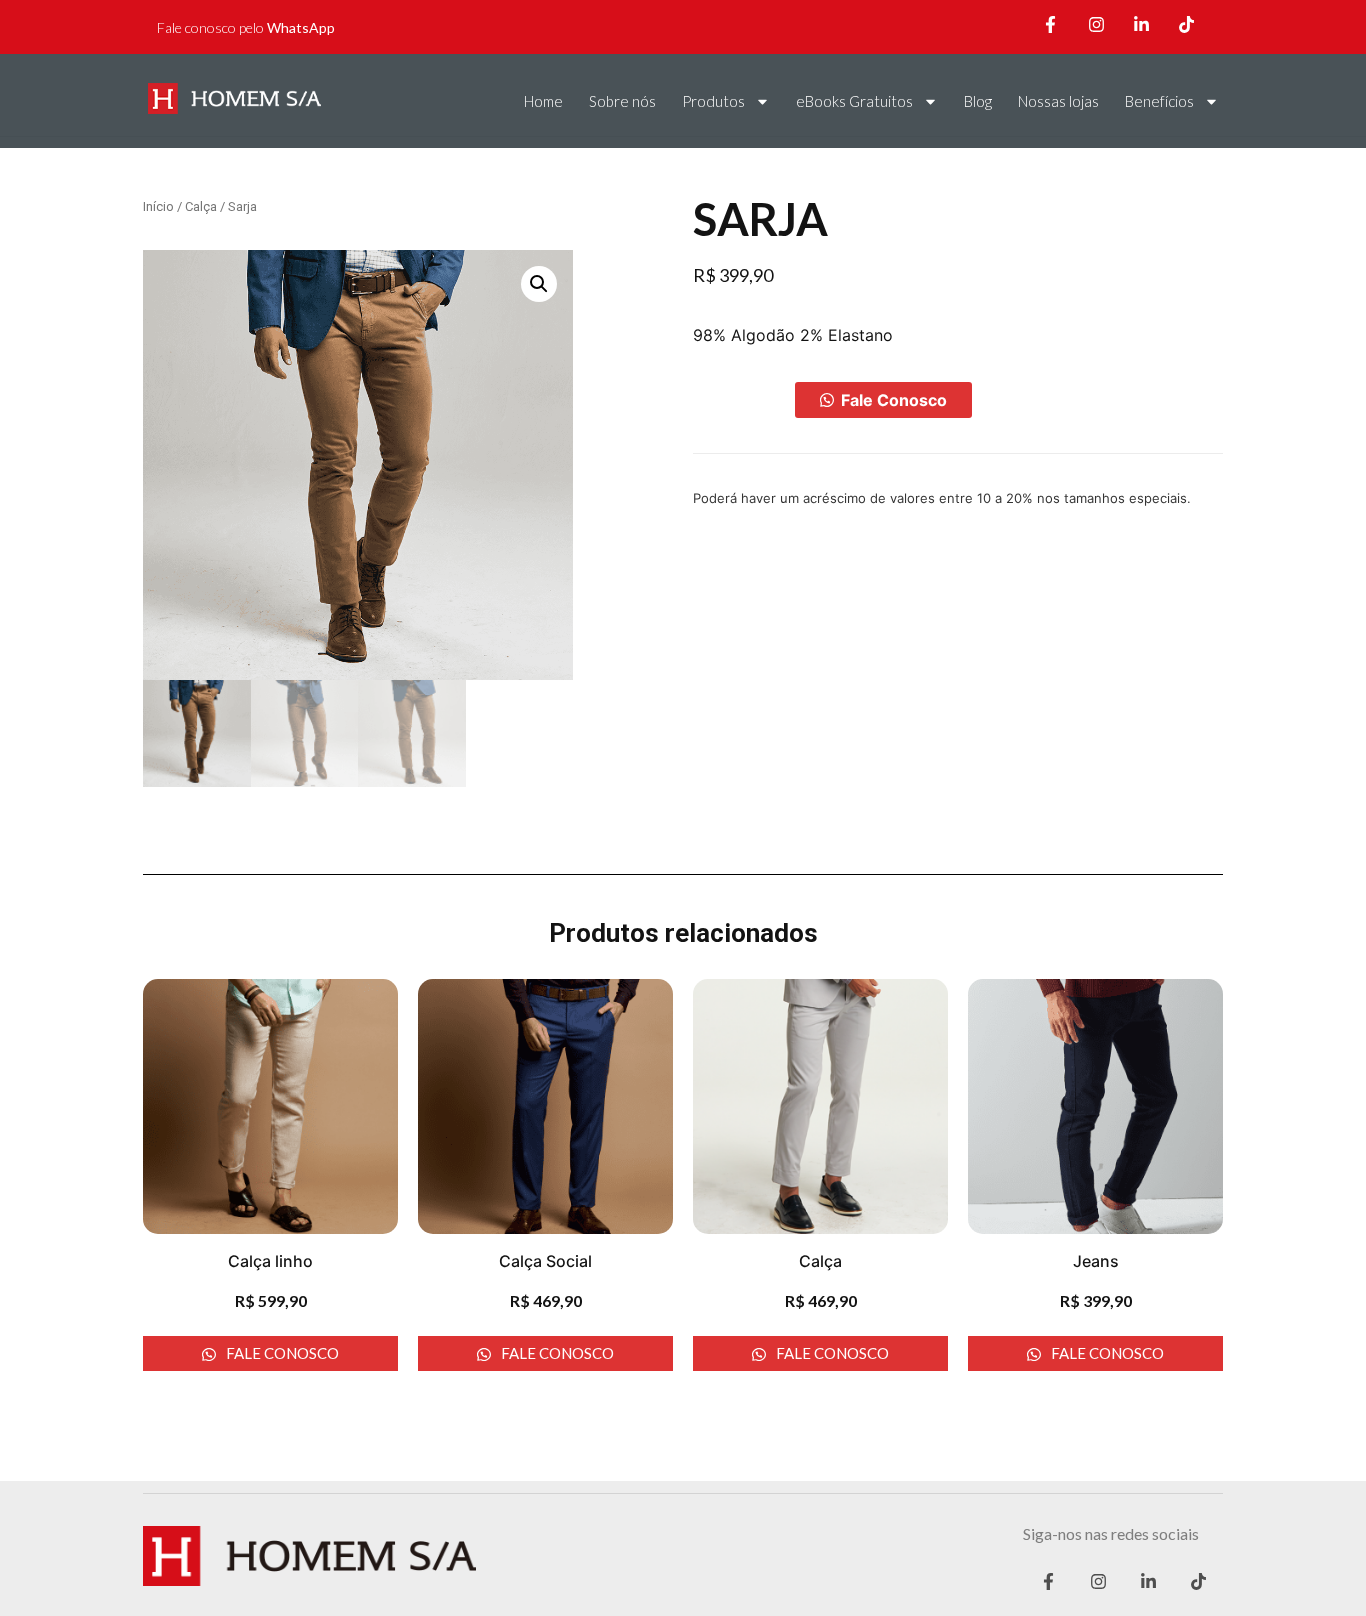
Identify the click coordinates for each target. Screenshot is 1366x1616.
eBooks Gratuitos (854, 101)
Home (543, 101)
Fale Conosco (894, 400)
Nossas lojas (1058, 101)
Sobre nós (622, 101)
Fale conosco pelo (246, 27)
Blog (978, 101)
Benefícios (1159, 101)
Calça (201, 206)
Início (158, 206)
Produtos (713, 101)
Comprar (744, 400)
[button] (883, 400)
